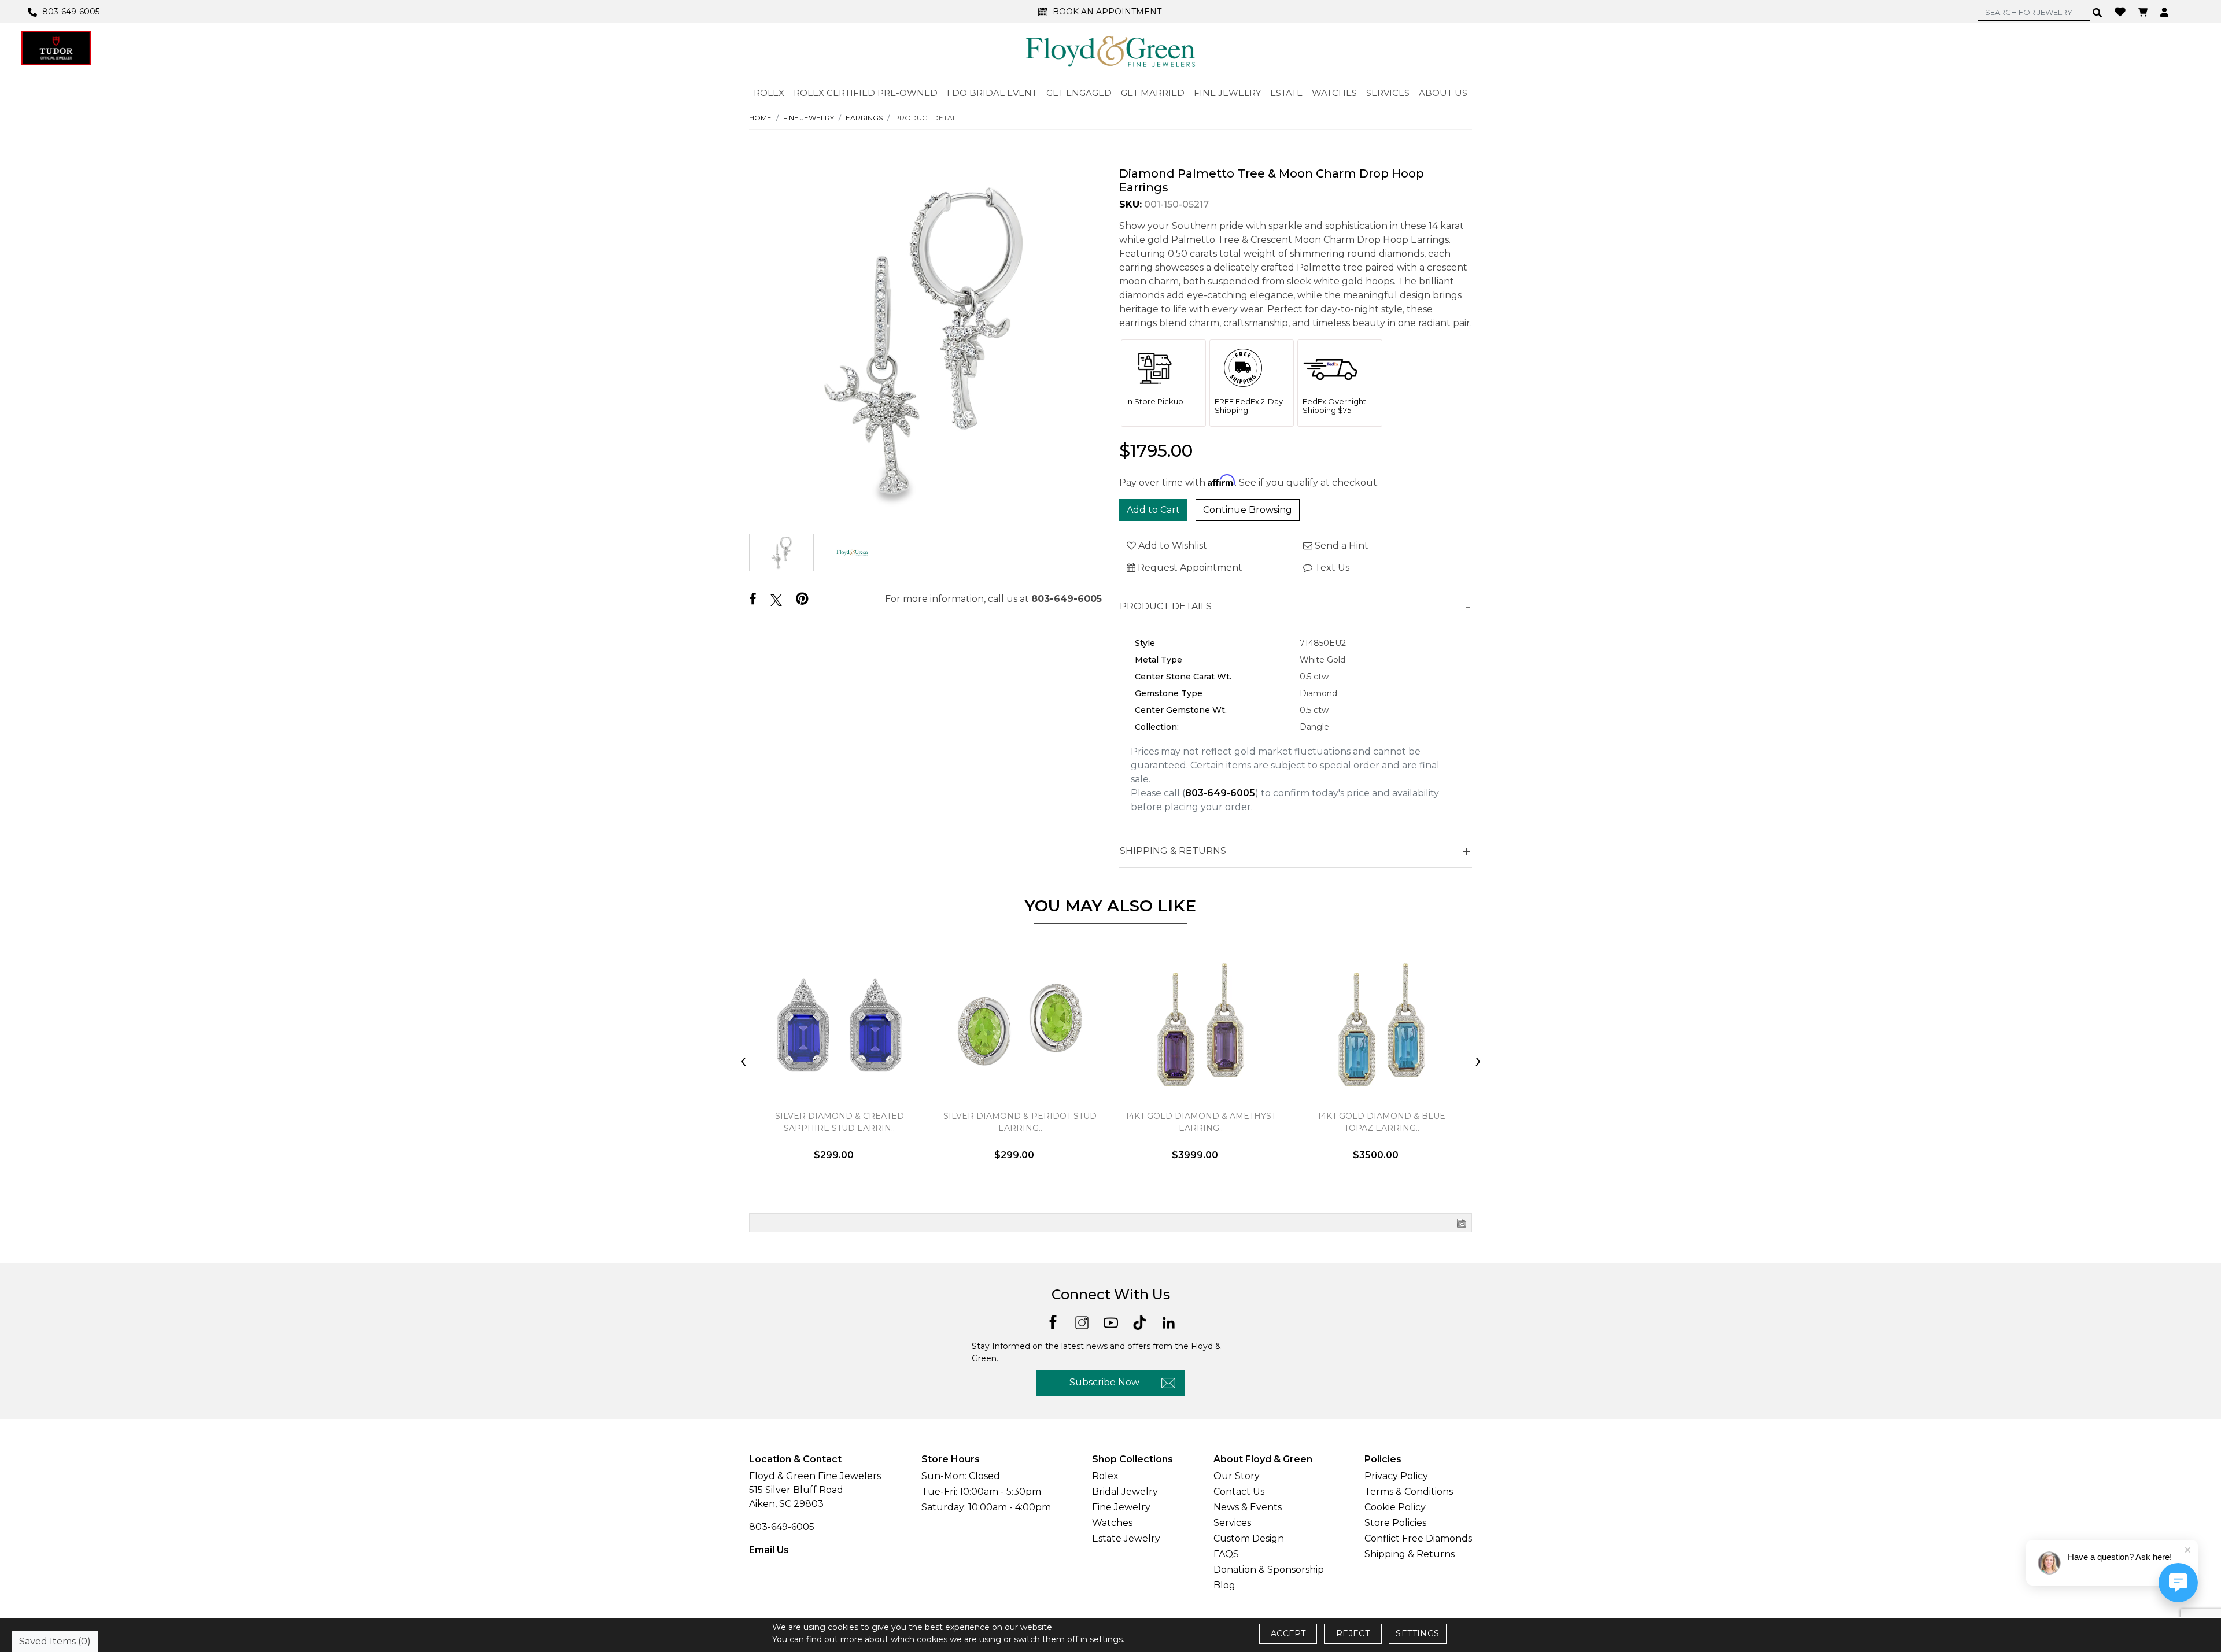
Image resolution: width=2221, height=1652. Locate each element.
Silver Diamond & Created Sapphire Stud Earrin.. (840, 1122)
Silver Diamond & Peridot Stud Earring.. (1020, 1122)
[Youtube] (1111, 1322)
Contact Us (1239, 1492)
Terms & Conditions (1409, 1492)
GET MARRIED (1153, 93)
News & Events (1248, 1507)
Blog (1224, 1585)
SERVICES (1388, 93)
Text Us (1331, 568)
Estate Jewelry (1126, 1538)
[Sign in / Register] (2166, 12)
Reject (1353, 1633)
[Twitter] (776, 600)
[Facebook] (753, 599)
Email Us (769, 1550)
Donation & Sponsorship (1269, 1570)
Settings (1417, 1633)
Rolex (1105, 1476)
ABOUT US (1443, 93)
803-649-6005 (1067, 599)
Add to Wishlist (1172, 546)
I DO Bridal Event (992, 93)
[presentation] (743, 1062)
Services (1232, 1523)
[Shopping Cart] (2144, 12)
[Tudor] (56, 48)
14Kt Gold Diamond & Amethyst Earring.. (1201, 1122)
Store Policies (1395, 1523)
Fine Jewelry (809, 118)
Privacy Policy (1396, 1476)
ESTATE (1286, 93)
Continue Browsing (1248, 510)
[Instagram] (1082, 1322)
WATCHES (1334, 93)
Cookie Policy (1395, 1507)
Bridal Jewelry (1125, 1492)
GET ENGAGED (1079, 93)
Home (760, 118)
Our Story (1237, 1476)
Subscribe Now (1104, 1382)
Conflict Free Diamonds (1418, 1538)
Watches (1112, 1523)
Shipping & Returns (1410, 1554)
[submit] (2098, 12)
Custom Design (1249, 1538)
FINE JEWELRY (1227, 93)
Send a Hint (1340, 546)
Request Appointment (1189, 568)
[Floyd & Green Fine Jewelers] (1110, 51)
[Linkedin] (1169, 1322)
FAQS (1226, 1554)
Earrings (864, 118)
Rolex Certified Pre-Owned (866, 93)
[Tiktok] (1140, 1322)
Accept (1288, 1633)
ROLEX (769, 93)
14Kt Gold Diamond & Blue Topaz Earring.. (1381, 1122)
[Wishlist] (2122, 11)
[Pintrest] (802, 599)
